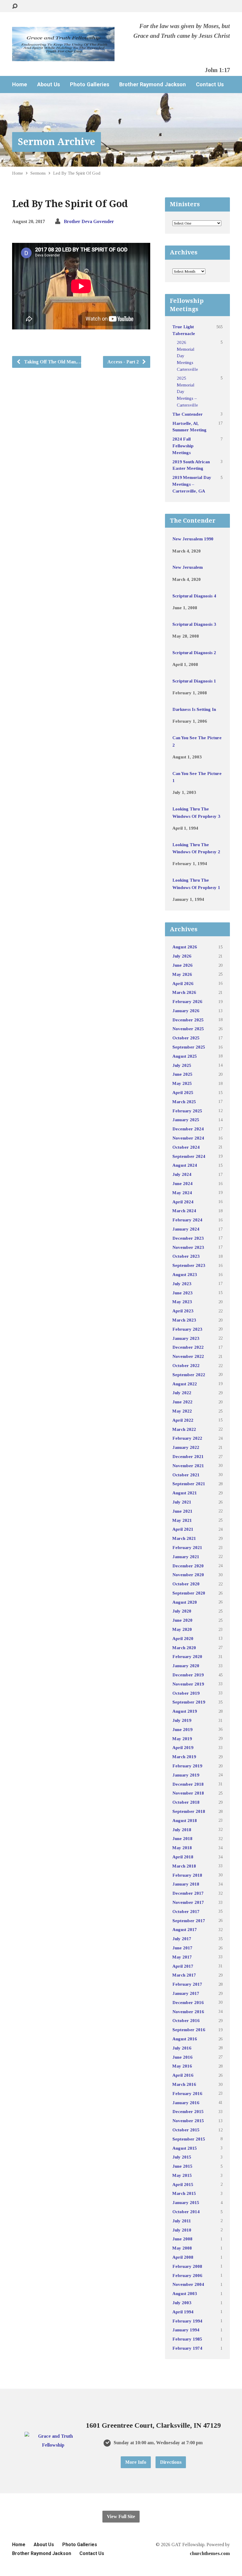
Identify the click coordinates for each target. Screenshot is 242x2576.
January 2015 (186, 2202)
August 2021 (185, 1493)
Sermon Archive (57, 142)
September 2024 (189, 1156)
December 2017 (188, 1893)
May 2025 (182, 1083)
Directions (171, 2462)
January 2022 (186, 1447)
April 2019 (183, 1747)
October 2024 (186, 1147)
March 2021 (184, 1538)
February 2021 (187, 1547)
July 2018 (182, 1830)
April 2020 (183, 1638)
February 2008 (187, 2266)
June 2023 (182, 1293)
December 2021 (188, 1456)
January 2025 (186, 1120)
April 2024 (183, 1202)
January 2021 (186, 1557)
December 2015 (188, 2111)
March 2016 (184, 2084)
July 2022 (182, 1393)
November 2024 (188, 1138)
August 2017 (185, 1929)
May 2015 (182, 2175)
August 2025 (185, 1056)
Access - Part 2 (124, 362)
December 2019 (188, 1675)
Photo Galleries (90, 84)
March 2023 (184, 1320)
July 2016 (182, 2048)
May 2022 (182, 1411)
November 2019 (188, 1684)
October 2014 (186, 2212)
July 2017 (182, 1939)
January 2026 (186, 1011)
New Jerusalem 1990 (193, 539)
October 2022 (186, 1365)
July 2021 (182, 1502)
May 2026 (182, 974)
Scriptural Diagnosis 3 (194, 624)
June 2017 (182, 1948)
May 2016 (182, 2066)
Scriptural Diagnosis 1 (194, 681)
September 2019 (189, 1702)
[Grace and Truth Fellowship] (53, 2445)
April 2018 (183, 1857)
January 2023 (186, 1338)
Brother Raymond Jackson (153, 84)
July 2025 (182, 1065)
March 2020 (184, 1648)
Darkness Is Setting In (194, 709)
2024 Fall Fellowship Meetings (183, 446)
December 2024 (188, 1129)
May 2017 (182, 1957)
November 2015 (188, 2121)
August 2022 (185, 1384)
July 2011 (182, 2221)
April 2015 (183, 2184)
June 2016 (182, 2057)
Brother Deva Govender (89, 221)
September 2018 (189, 1811)
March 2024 (184, 1211)
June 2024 (182, 1183)
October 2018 (186, 1802)
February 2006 (187, 2275)
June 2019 (182, 1729)
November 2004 (188, 2284)
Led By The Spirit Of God (77, 173)
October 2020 (186, 1584)
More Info (136, 2462)
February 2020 (187, 1656)
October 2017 (186, 1911)
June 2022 (182, 1402)
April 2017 (183, 1966)
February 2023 (187, 1329)
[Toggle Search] (15, 6)
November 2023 (188, 1247)
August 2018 (185, 1820)
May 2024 (182, 1193)
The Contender (188, 414)
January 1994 (186, 2330)
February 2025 (187, 1111)
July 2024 (182, 1174)
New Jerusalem (188, 567)
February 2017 (187, 1984)
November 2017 (188, 1902)
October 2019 (186, 1693)
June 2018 (182, 1838)
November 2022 (188, 1356)
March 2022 (184, 1429)
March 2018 (184, 1866)
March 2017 (184, 1975)
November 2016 (188, 2012)
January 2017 (186, 1993)
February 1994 (187, 2321)
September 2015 (189, 2139)
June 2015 (182, 2166)
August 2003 (185, 2293)
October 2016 (186, 2020)
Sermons (38, 173)
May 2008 (182, 2248)
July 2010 (182, 2230)
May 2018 (182, 1848)
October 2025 (186, 1038)
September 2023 (189, 1265)
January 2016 (186, 2103)
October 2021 (186, 1475)
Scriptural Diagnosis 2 (194, 652)
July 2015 (182, 2157)
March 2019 (184, 1757)
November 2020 (188, 1575)
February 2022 (187, 1438)
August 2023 (185, 1274)
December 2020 (188, 1566)
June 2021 (182, 1511)
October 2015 (186, 2130)
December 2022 (188, 1347)
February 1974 (187, 2348)
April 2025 (183, 1092)
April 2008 (183, 2257)
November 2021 (188, 1466)
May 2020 (182, 1629)
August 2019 (185, 1711)
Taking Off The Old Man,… (52, 362)
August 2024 (185, 1165)
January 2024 (186, 1229)
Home (20, 84)
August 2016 (185, 2039)
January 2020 (186, 1666)
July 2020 (182, 1611)
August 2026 (185, 947)
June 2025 (182, 1074)
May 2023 (182, 1302)
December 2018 (188, 1784)
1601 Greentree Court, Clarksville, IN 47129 (153, 2425)
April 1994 (183, 2312)
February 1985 (187, 2339)
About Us (49, 84)
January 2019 (186, 1775)
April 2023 (183, 1311)
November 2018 (188, 1793)
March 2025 (184, 1102)
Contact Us (210, 84)
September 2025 (189, 1047)
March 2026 (184, 992)
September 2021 (189, 1484)
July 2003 (182, 2303)
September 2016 (189, 2030)
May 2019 (182, 1739)
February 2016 (187, 2093)
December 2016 (188, 2002)
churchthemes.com (210, 2553)
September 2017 (189, 1921)
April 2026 (183, 983)
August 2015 (185, 2148)
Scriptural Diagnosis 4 (194, 596)
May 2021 (182, 1520)
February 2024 (187, 1220)
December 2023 (188, 1238)
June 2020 (182, 1620)
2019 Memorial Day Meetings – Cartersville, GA (192, 484)
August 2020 (185, 1602)
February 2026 (187, 1001)
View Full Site (121, 2516)
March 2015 (184, 2193)
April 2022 (183, 1420)
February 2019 (187, 1766)
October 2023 (186, 1256)
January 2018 (186, 1884)
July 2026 (182, 956)
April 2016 (183, 2075)
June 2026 (182, 965)
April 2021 (183, 1529)
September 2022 (189, 1375)
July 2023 (182, 1284)
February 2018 (187, 1875)
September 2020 (189, 1593)
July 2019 (182, 1720)
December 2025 (188, 1020)
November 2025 (188, 1029)
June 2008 (182, 2239)
